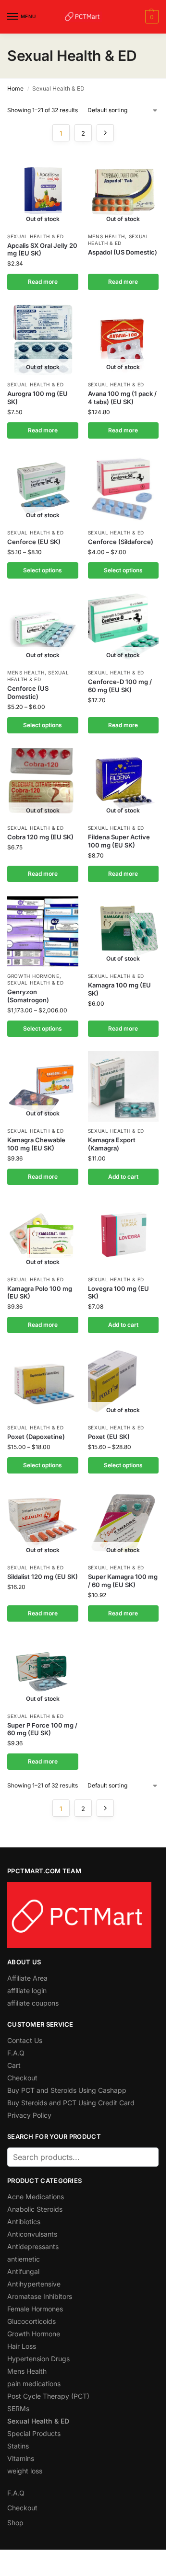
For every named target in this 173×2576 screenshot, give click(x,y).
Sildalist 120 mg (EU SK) (43, 1577)
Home (15, 88)
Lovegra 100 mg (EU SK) (118, 1293)
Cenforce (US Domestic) (28, 692)
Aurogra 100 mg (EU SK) (37, 398)
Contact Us (25, 2040)
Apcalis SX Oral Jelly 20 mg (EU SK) (42, 249)
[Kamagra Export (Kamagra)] (124, 1087)
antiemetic (24, 2259)
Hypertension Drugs (38, 2359)
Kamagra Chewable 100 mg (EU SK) (36, 1144)
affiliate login (27, 1990)
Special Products (34, 2433)
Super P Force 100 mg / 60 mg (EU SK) (42, 1729)
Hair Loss (22, 2346)
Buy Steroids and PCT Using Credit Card (71, 2103)
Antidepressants (33, 2246)
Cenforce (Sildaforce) (121, 542)
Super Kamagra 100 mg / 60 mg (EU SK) (123, 1581)
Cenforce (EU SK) (34, 542)
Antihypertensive (34, 2284)
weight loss (25, 2471)
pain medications (34, 2384)
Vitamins (21, 2458)
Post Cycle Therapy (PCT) (48, 2396)
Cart (14, 2065)
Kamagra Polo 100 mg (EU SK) (40, 1293)
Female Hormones (35, 2309)
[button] (151, 17)
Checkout (22, 2078)
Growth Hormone (33, 976)
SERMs (18, 2408)
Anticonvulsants (32, 2234)
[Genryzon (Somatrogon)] (43, 932)
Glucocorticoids (31, 2321)
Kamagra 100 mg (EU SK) (119, 989)
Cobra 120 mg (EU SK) (40, 837)
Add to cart (123, 1177)
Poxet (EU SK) (109, 1437)
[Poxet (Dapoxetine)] (43, 1383)
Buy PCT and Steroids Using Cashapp (67, 2090)
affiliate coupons (33, 2003)
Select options (43, 570)
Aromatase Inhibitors (40, 2296)
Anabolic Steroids (35, 2209)
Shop (15, 2523)
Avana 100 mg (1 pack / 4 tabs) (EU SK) (122, 398)
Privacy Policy (29, 2115)
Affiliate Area (27, 1978)
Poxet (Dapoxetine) (36, 1437)
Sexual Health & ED (36, 236)
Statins (18, 2446)
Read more (43, 282)
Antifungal (23, 2271)
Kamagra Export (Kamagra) (112, 1144)
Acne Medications (36, 2197)
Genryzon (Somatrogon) (28, 996)
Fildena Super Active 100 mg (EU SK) (119, 841)
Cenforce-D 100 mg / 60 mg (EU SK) (120, 686)
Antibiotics (24, 2222)
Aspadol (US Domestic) (123, 252)
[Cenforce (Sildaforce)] (124, 488)
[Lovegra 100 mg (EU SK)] (124, 1235)
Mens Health (107, 236)
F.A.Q (16, 2053)
